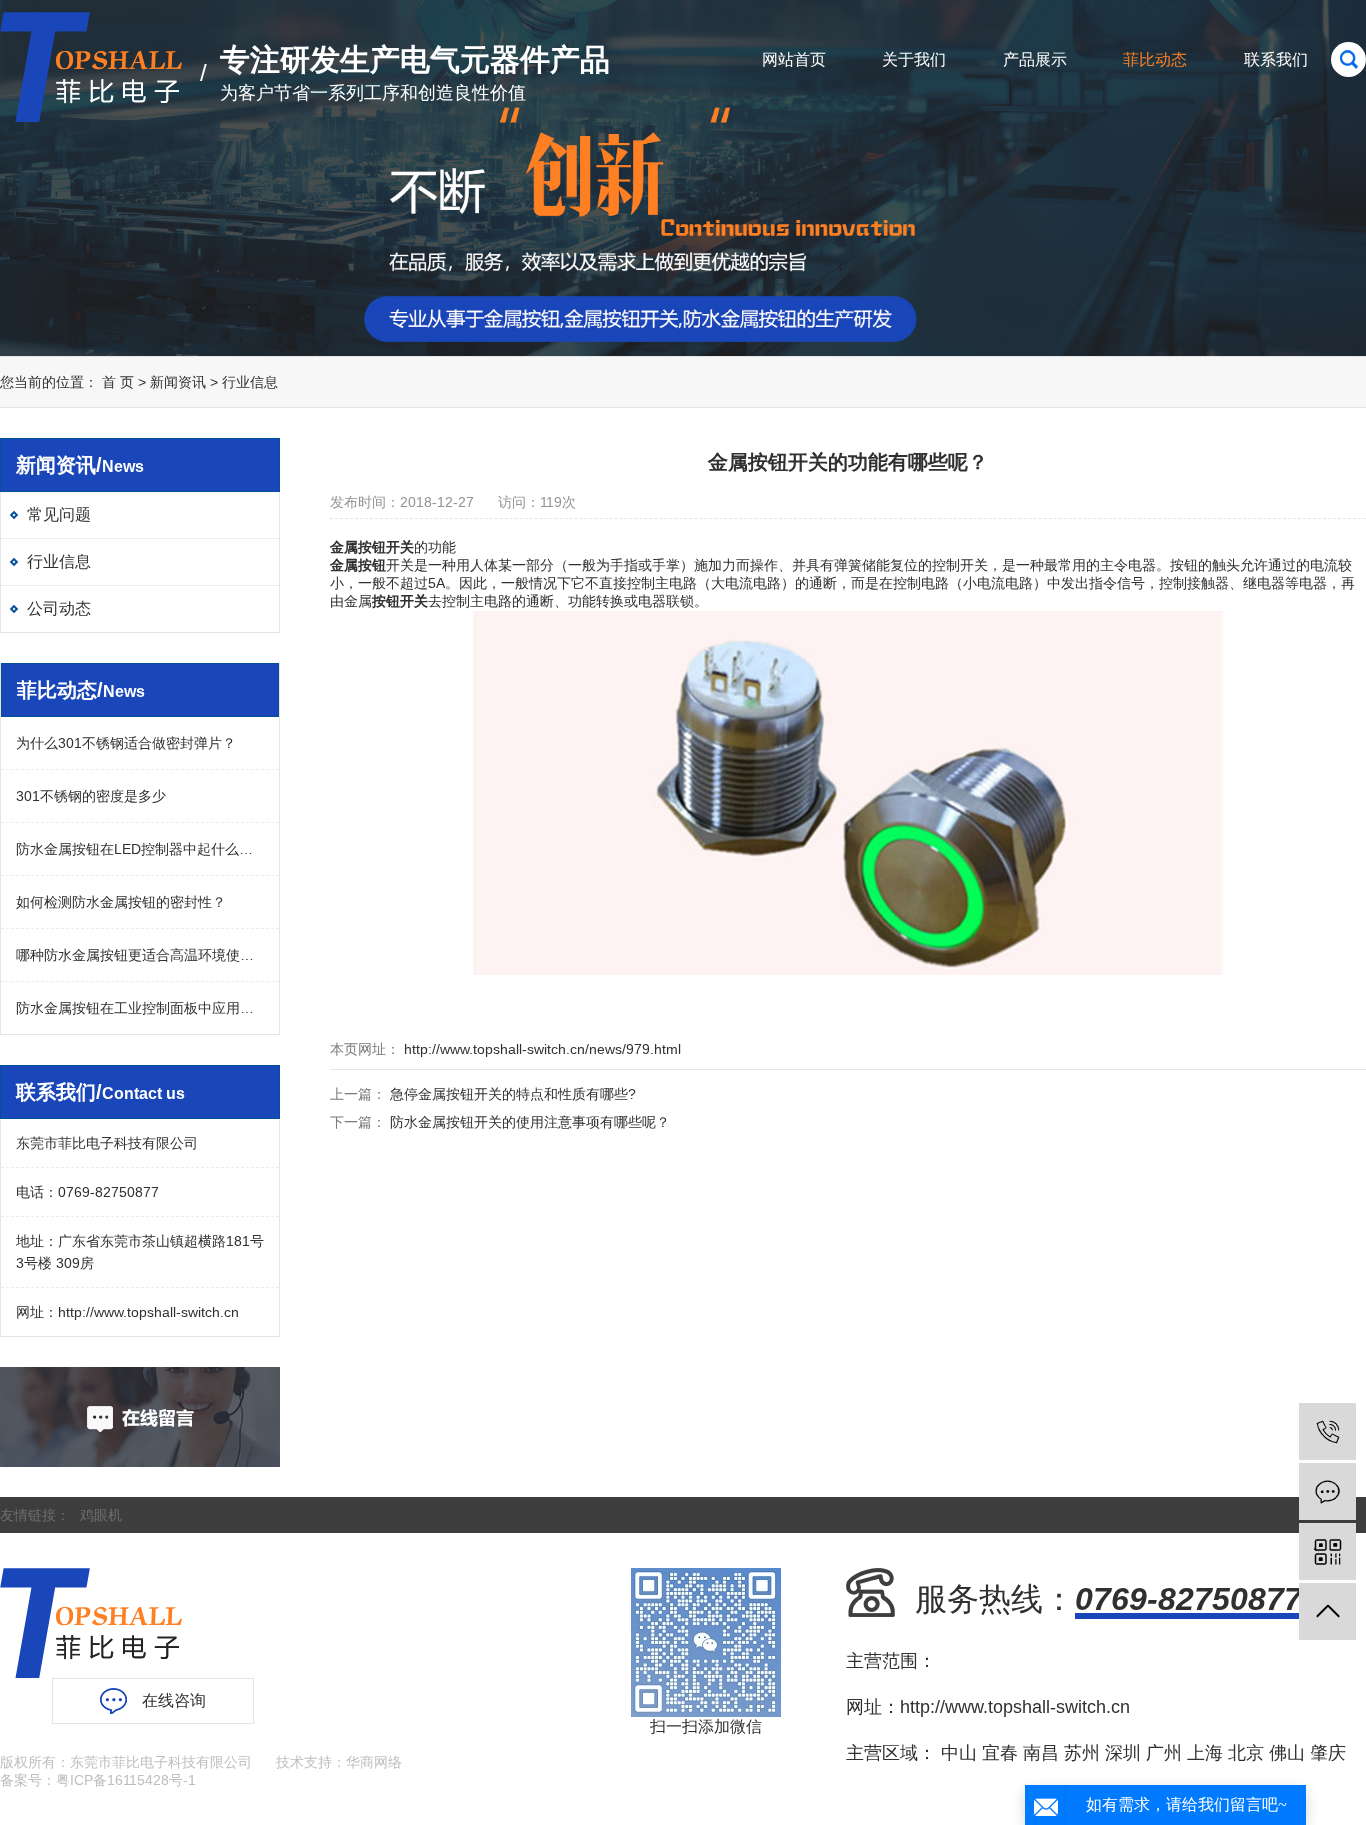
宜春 (1000, 1753)
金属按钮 (358, 547)
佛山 (1287, 1753)
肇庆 (1328, 1753)
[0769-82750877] (1327, 1431)
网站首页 (794, 59)
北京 (1246, 1753)
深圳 (1123, 1753)
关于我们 (914, 59)
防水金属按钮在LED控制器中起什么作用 (140, 849)
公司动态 (59, 608)
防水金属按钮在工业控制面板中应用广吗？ (140, 1008)
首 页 (118, 382)
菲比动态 (1155, 59)
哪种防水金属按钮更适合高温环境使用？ (140, 955)
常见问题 (59, 514)
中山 (959, 1753)
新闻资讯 (178, 382)
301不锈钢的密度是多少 (91, 796)
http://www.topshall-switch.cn (148, 1312)
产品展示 (1035, 59)
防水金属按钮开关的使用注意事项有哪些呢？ (530, 1122)
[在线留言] (1327, 1491)
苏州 (1082, 1753)
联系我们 (1276, 59)
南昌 (1041, 1753)
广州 (1164, 1753)
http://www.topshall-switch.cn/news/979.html (540, 1049)
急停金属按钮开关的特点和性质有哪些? (513, 1094)
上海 (1205, 1753)
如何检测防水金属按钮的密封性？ (121, 902)
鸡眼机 (101, 1515)
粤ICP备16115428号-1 (126, 1780)
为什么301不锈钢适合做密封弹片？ (126, 743)
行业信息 (250, 382)
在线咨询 (174, 1700)
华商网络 (374, 1762)
